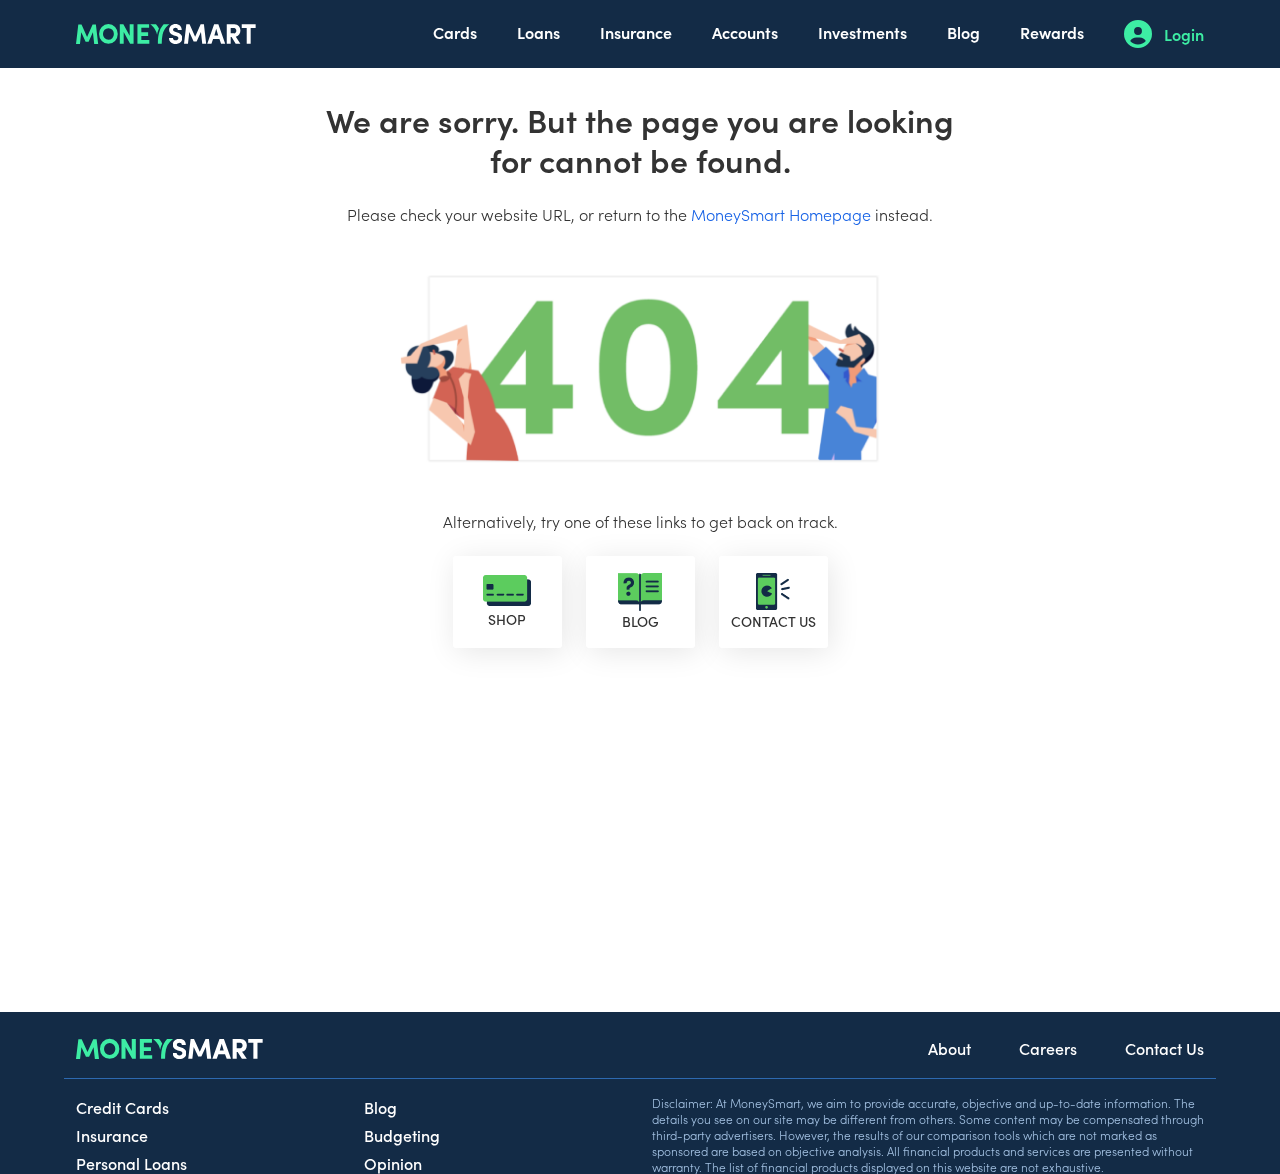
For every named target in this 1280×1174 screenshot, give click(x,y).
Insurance (636, 32)
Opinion (393, 1163)
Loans (538, 32)
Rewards (1052, 32)
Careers (1048, 1048)
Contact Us (1164, 1048)
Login (1184, 34)
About (949, 1048)
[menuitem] (455, 34)
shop (507, 619)
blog (640, 621)
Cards (455, 32)
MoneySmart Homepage (781, 214)
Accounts (745, 32)
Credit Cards (122, 1107)
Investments (862, 32)
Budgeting (402, 1135)
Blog (963, 32)
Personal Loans (131, 1163)
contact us (773, 621)
